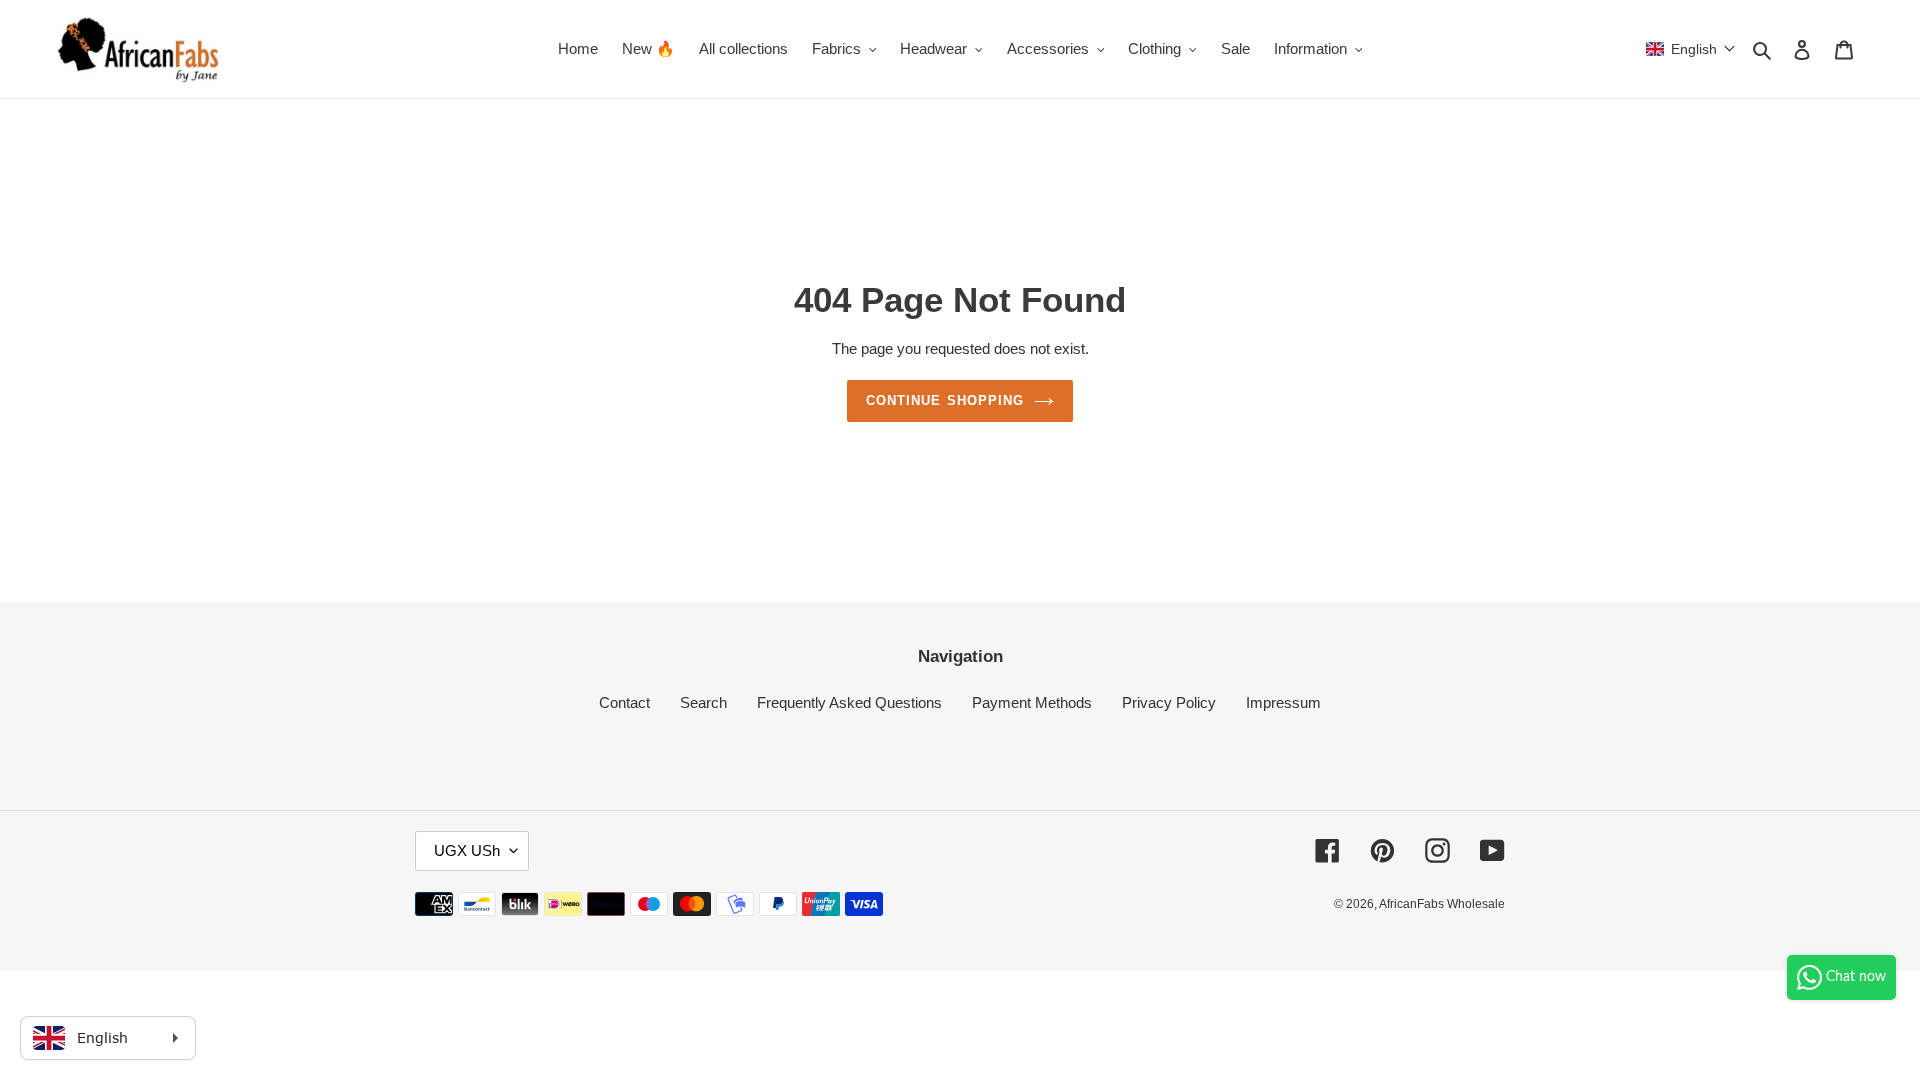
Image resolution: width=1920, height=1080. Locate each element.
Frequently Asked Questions (849, 702)
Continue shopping (945, 400)
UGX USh (467, 850)
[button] (1691, 49)
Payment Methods (1032, 702)
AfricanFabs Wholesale (1442, 904)
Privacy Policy (1169, 702)
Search (703, 702)
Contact (624, 702)
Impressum (1283, 702)
